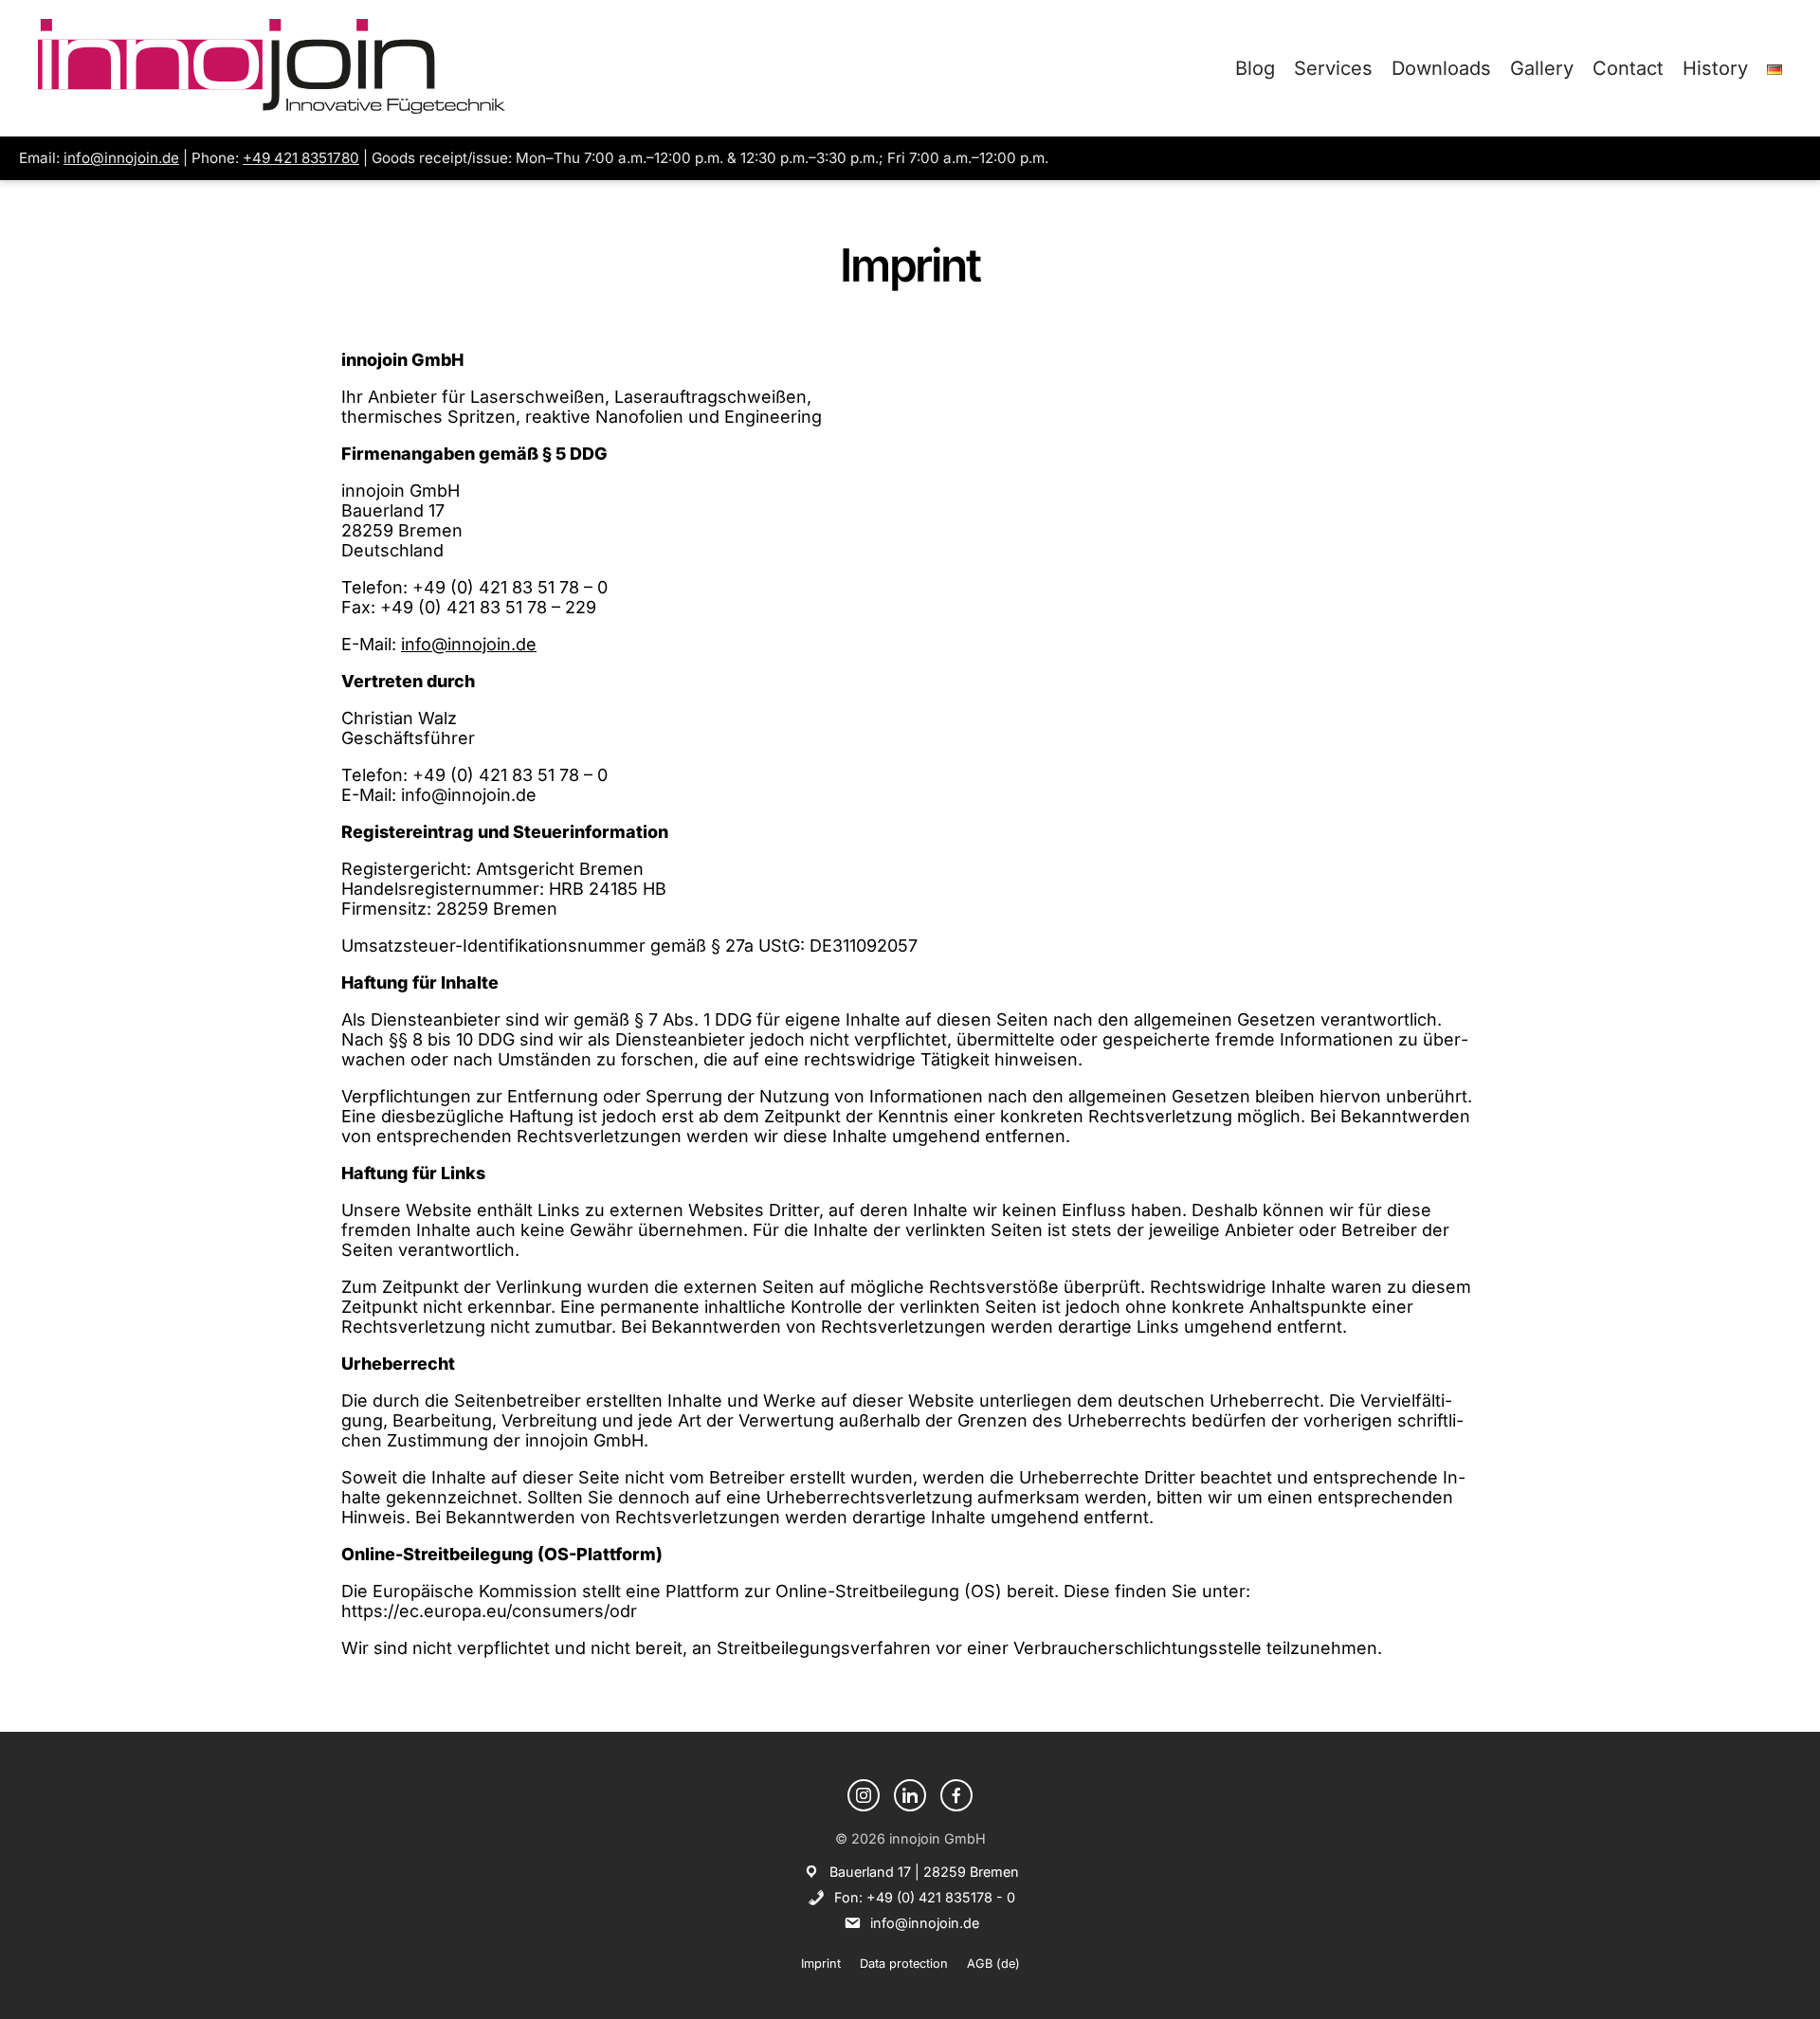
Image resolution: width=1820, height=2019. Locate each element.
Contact (1628, 68)
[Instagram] (864, 1795)
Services (1333, 68)
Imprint (821, 1964)
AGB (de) (993, 1964)
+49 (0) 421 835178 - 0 (941, 1897)
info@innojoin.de (121, 158)
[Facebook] (956, 1795)
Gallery (1542, 68)
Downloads (1441, 68)
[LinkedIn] (910, 1795)
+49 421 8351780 (301, 158)
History (1715, 68)
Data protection (904, 1964)
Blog (1255, 68)
